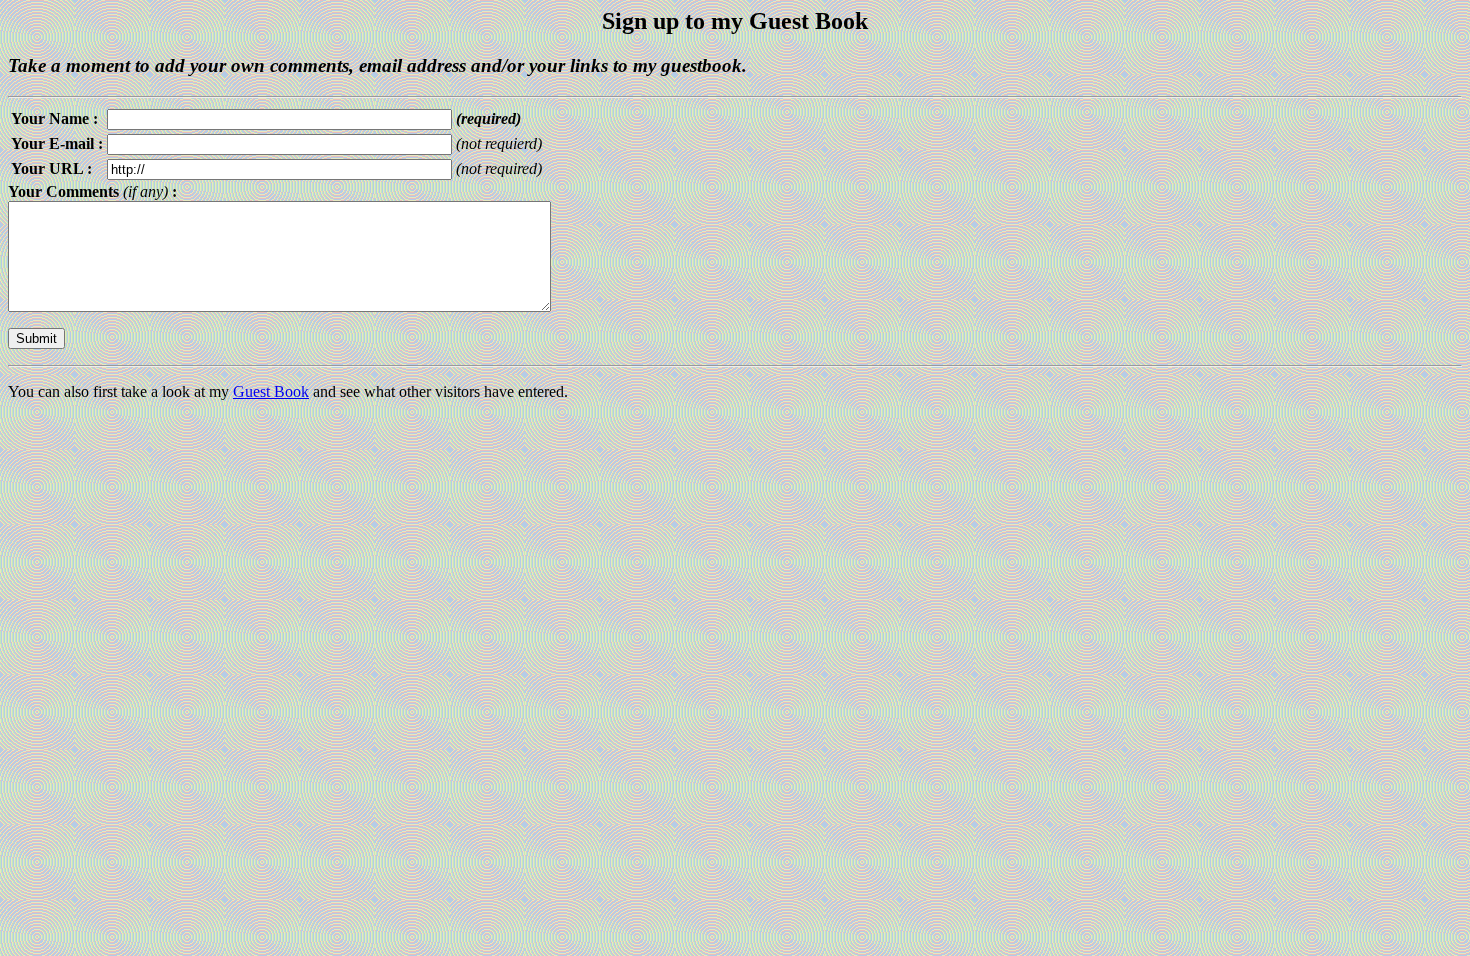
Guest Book (271, 391)
